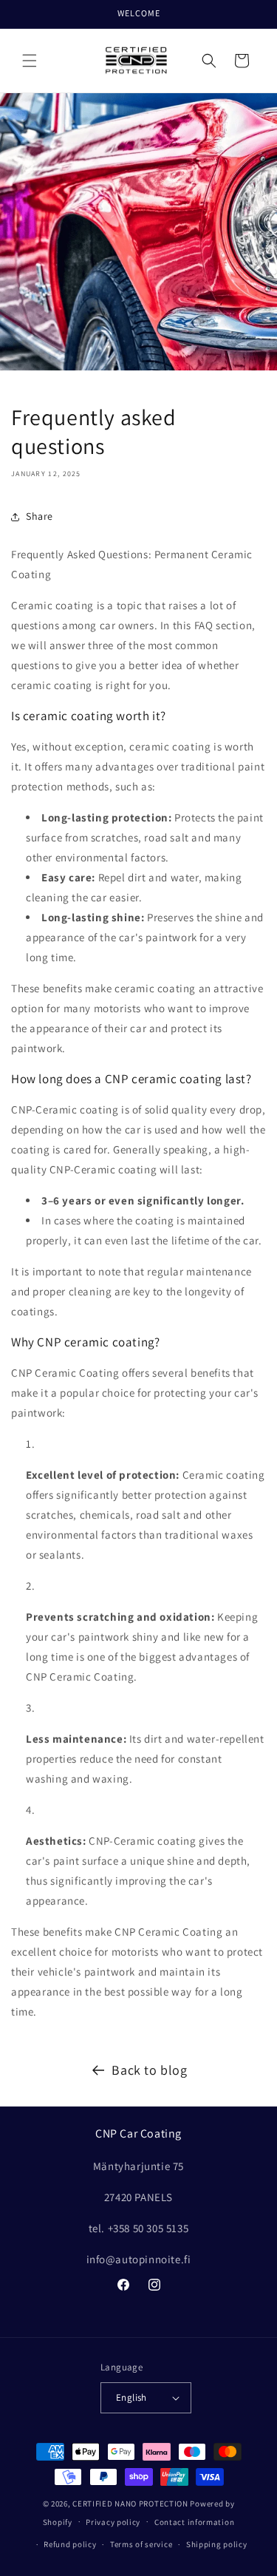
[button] (30, 61)
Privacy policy (113, 2522)
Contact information (194, 2522)
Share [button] (40, 516)
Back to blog (149, 2070)
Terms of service (141, 2544)
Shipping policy (217, 2544)
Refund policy (70, 2544)
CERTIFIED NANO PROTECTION (130, 2504)
